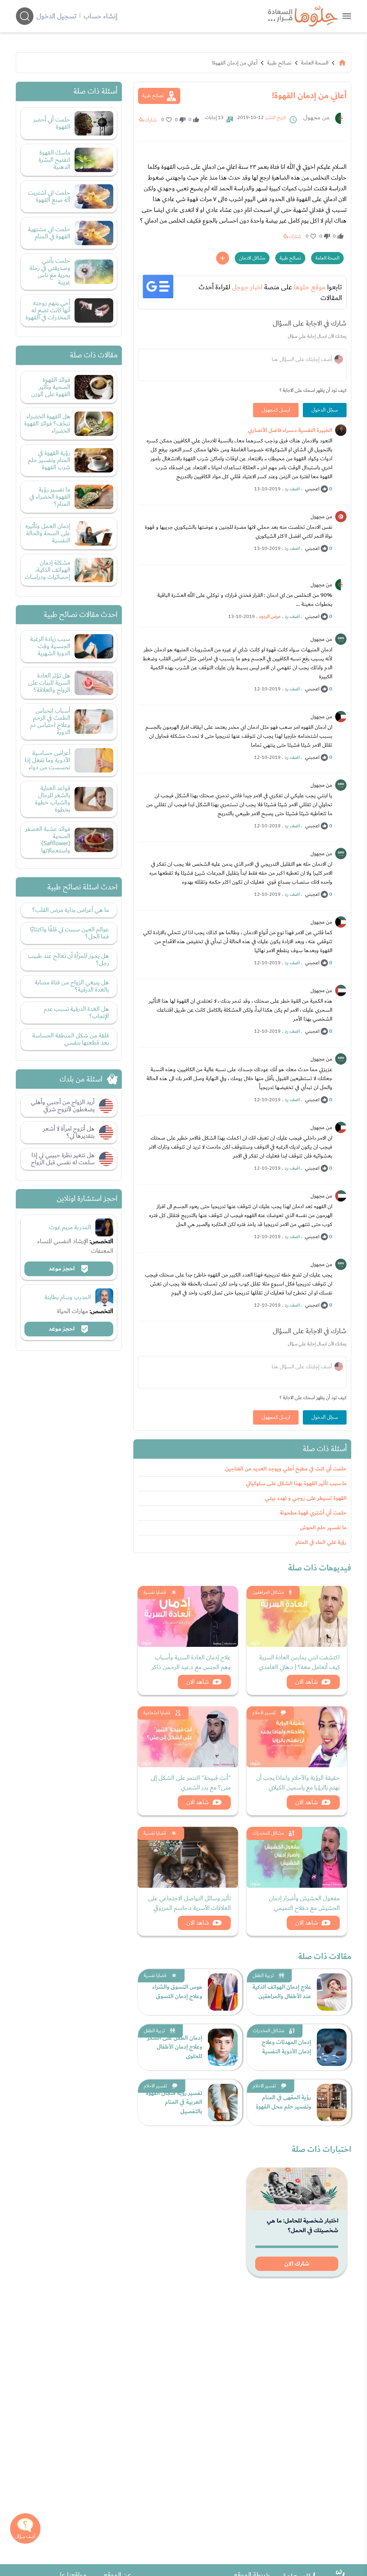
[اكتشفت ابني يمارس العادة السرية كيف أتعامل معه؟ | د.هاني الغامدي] (297, 1616)
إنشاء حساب (100, 16)
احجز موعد (62, 1269)
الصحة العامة (315, 63)
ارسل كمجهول (276, 410)
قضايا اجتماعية (157, 1713)
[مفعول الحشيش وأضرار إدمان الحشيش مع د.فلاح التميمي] (297, 1857)
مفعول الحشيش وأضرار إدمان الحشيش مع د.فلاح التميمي (304, 1903)
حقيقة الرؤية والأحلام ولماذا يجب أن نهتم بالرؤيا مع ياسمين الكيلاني (298, 1783)
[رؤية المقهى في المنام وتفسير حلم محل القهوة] (332, 2102)
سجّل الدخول (325, 410)
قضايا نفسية (155, 1592)
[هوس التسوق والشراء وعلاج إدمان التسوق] (223, 1992)
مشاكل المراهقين (268, 1592)
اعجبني (312, 489)
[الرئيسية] (342, 63)
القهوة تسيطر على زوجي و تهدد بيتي (306, 1498)
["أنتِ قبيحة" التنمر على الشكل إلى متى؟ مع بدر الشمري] (188, 1737)
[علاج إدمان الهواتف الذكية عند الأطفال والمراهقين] (332, 1992)
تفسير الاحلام (264, 1713)
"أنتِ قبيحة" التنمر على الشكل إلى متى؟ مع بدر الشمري (191, 1783)
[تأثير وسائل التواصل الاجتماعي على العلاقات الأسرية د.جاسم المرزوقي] (188, 1857)
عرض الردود (270, 617)
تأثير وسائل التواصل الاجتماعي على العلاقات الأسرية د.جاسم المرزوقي (189, 1903)
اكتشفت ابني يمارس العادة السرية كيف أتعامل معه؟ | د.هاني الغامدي (299, 1662)
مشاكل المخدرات (268, 1833)
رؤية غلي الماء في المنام (321, 1542)
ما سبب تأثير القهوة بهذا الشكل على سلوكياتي (296, 1484)
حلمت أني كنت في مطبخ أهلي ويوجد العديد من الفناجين (286, 1469)
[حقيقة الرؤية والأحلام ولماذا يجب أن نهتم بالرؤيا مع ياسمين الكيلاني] (297, 1737)
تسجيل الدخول (56, 16)
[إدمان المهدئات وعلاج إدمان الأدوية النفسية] (332, 2047)
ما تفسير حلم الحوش (323, 1528)
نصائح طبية (279, 63)
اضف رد (292, 489)
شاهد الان (307, 1682)
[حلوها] (347, 16)
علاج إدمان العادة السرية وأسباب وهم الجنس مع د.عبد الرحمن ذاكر (191, 1662)
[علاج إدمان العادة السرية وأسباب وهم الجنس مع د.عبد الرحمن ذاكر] (188, 1616)
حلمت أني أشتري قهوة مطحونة (313, 1513)
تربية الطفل (263, 1976)
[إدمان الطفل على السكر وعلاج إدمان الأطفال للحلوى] (223, 2047)
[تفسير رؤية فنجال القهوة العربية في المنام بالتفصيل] (223, 2102)
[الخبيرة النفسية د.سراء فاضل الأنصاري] (341, 430)
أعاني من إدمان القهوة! (235, 63)
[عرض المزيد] (223, 258)
